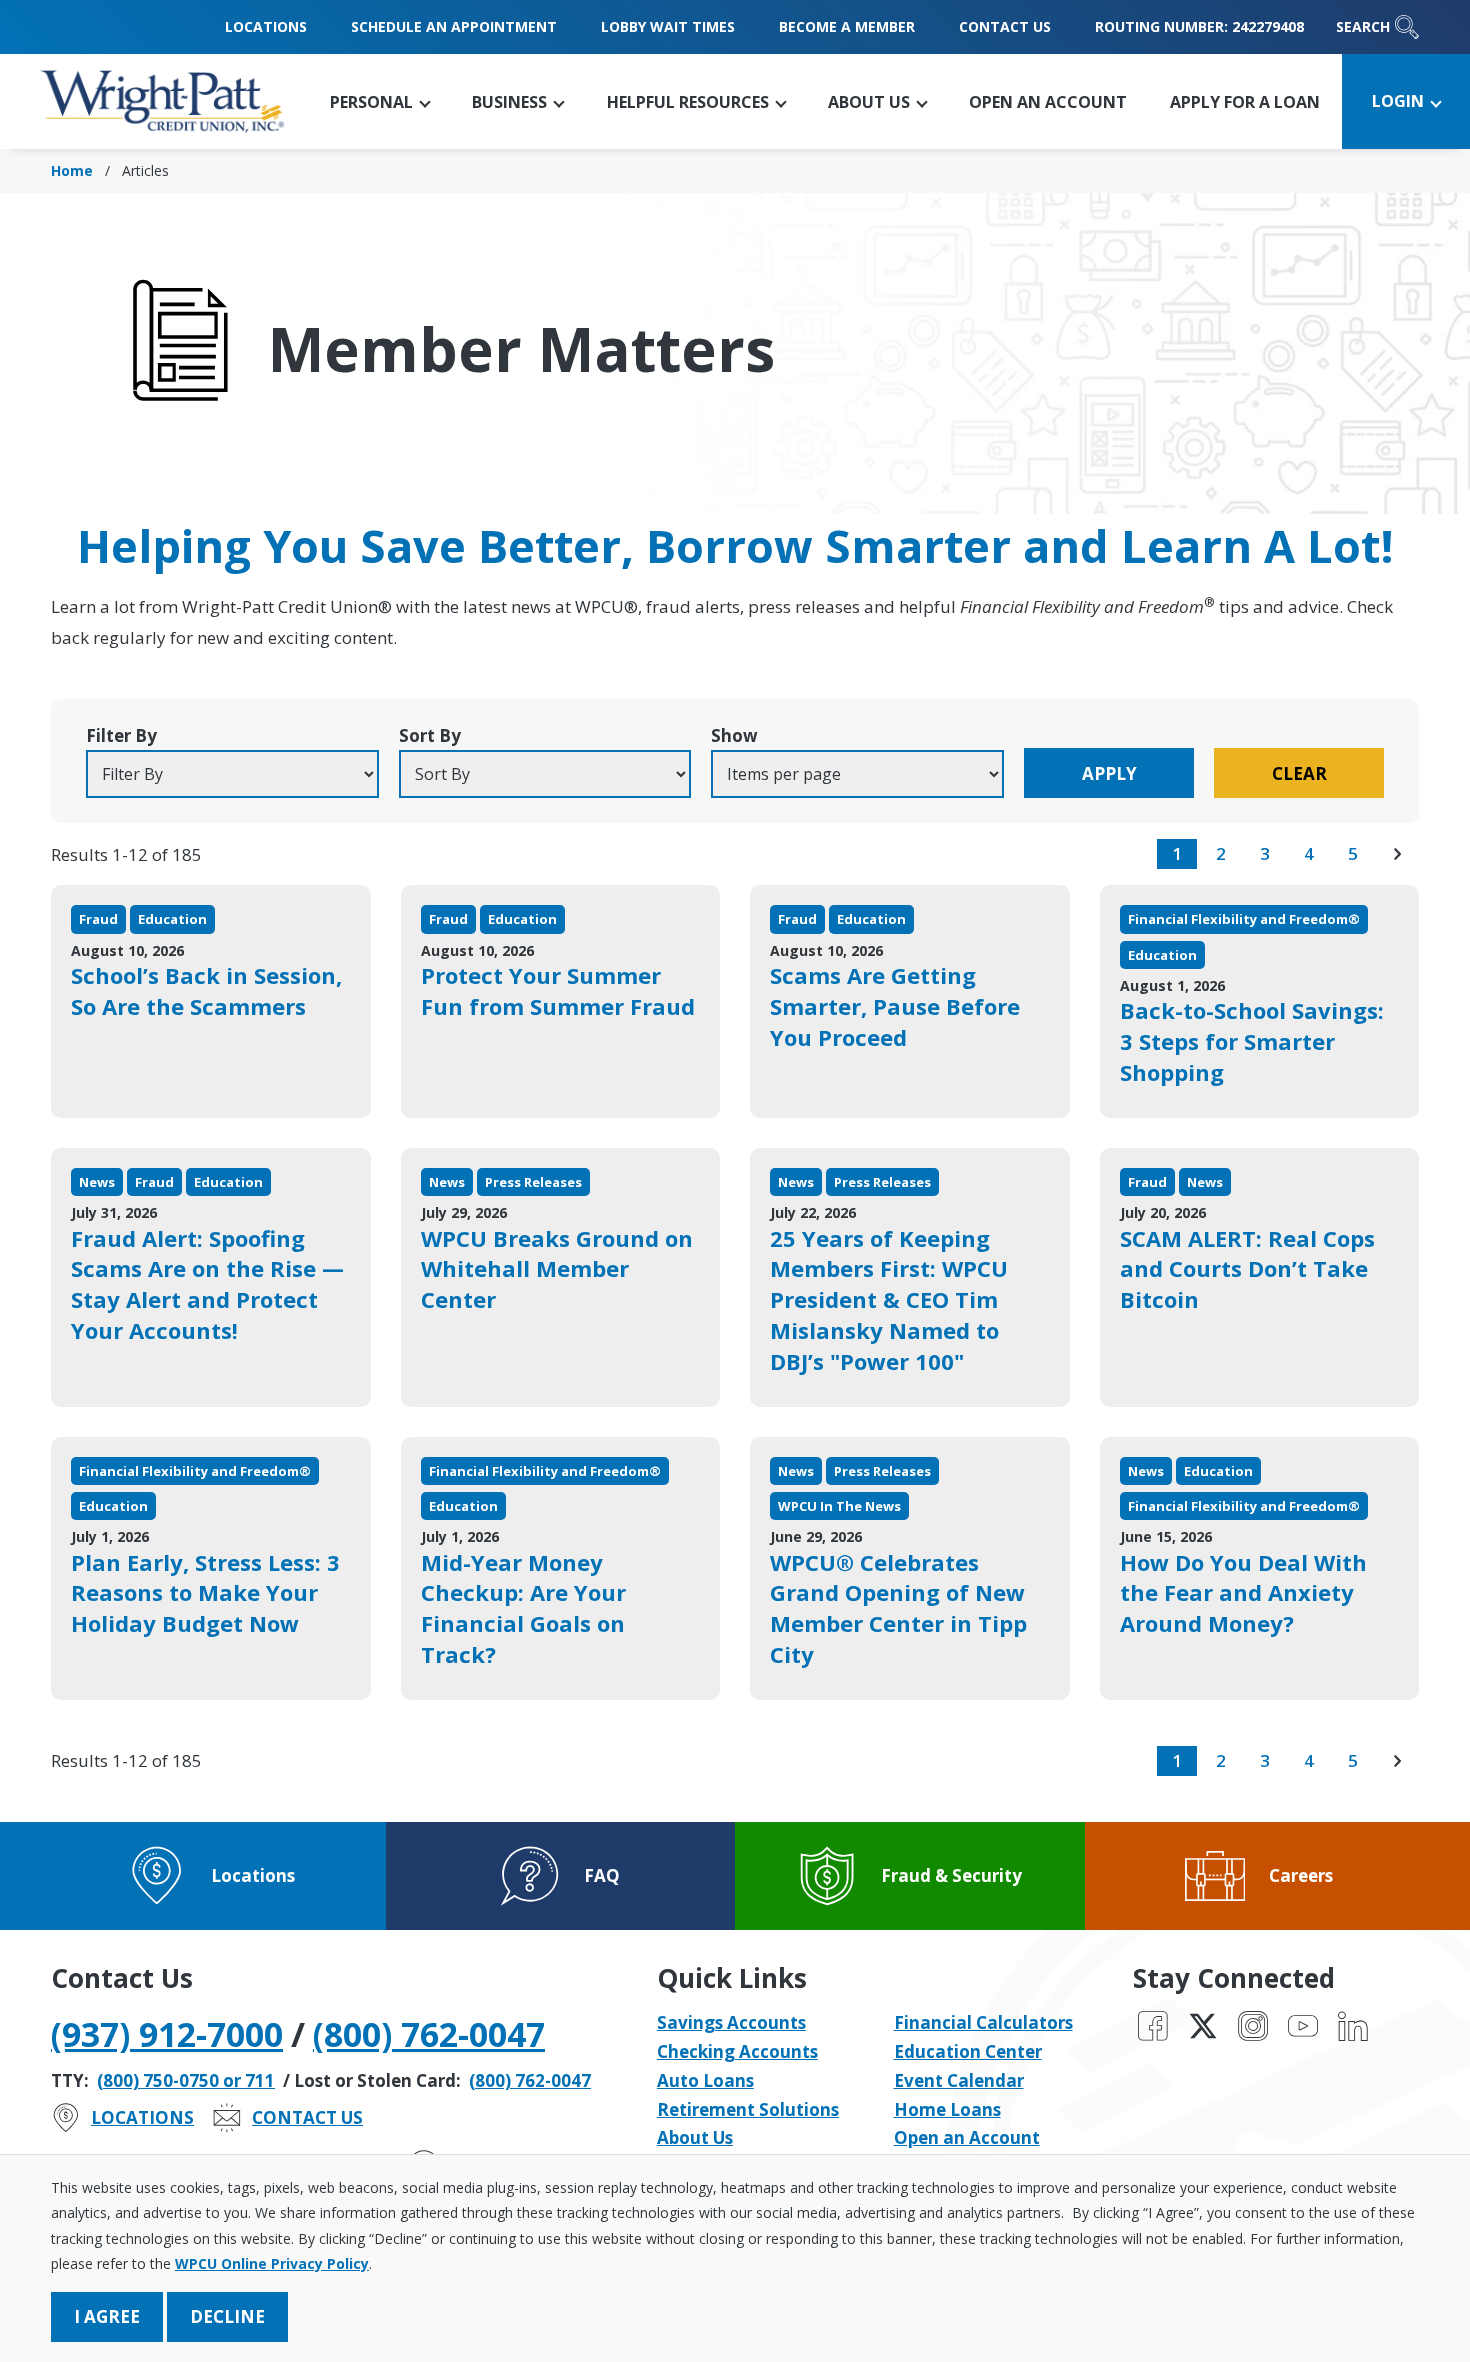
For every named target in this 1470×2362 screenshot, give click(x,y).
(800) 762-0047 (429, 2034)
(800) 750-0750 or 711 (186, 2080)
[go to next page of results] (1397, 854)
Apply (1109, 773)
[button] (380, 101)
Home (72, 170)
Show (734, 735)
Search (1363, 26)
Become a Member (847, 26)
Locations (266, 26)
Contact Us (1005, 26)
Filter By (121, 735)
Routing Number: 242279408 (1199, 26)
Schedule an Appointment (454, 26)
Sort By (430, 735)
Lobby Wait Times (668, 26)
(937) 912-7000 (167, 2034)
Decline (227, 2316)
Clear (1299, 773)
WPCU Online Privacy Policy (272, 2263)
